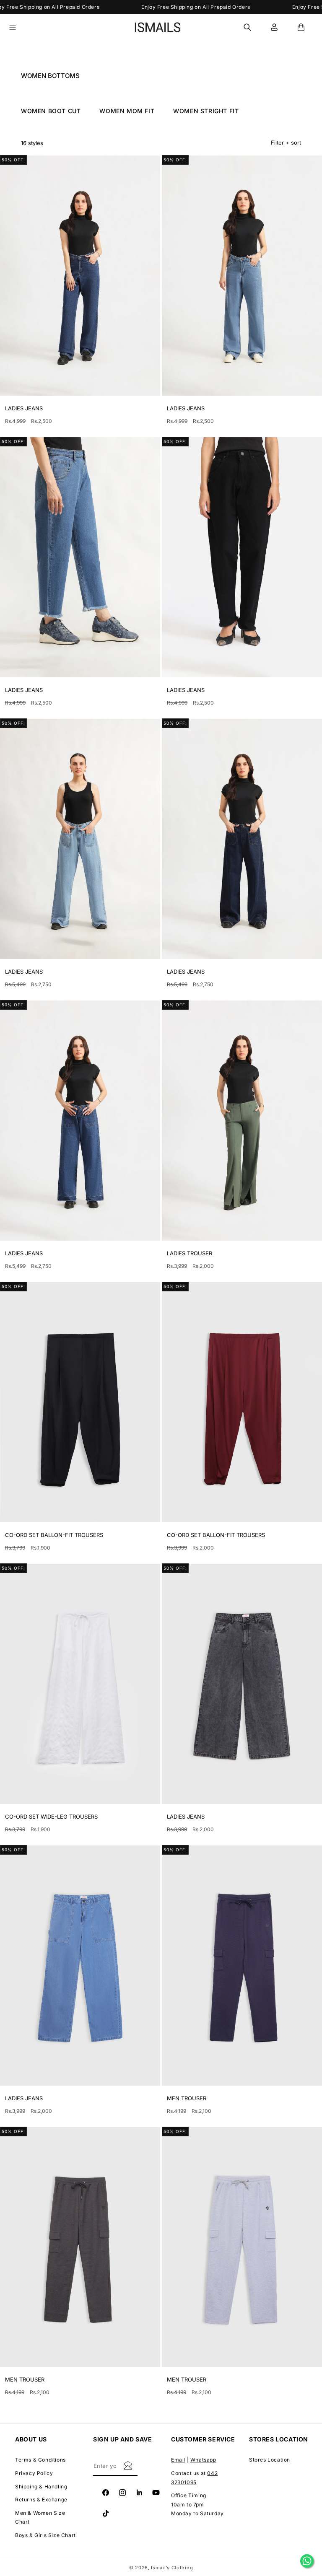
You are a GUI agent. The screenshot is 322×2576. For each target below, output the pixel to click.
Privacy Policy (34, 2473)
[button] (18, 27)
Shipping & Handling (41, 2487)
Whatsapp (203, 2460)
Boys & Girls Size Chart (45, 2535)
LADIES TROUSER (190, 1253)
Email (178, 2460)
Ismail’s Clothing (172, 2568)
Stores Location (270, 2460)
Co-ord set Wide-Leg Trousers (51, 1817)
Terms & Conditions (40, 2460)
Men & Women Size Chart (40, 2518)
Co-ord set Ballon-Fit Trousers (54, 1535)
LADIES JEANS (24, 408)
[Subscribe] (128, 2465)
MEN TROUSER (187, 2098)
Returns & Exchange (41, 2500)
